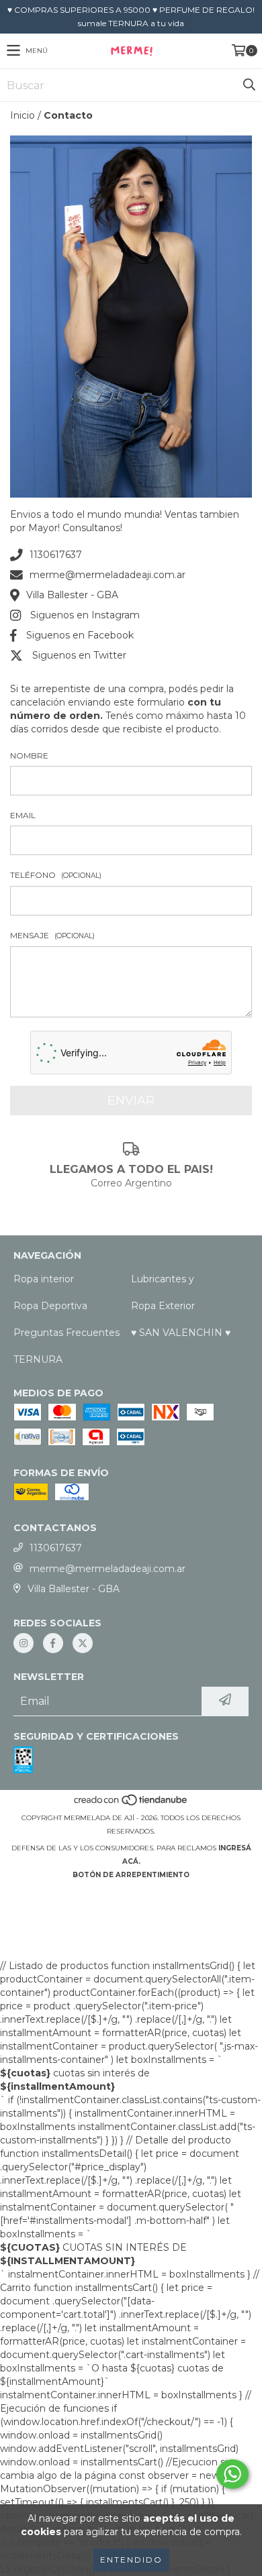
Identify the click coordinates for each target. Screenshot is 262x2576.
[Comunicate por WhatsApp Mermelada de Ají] (232, 2474)
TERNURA (38, 1359)
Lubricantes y (163, 1279)
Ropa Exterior (163, 1306)
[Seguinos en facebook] (53, 1643)
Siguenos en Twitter (79, 655)
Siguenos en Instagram (85, 615)
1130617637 (56, 555)
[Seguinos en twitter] (83, 1643)
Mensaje (52, 935)
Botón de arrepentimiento (131, 1875)
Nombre (29, 755)
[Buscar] (249, 85)
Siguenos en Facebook (80, 635)
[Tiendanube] (131, 1804)
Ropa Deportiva (50, 1306)
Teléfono (56, 875)
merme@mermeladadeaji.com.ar (107, 575)
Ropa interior (44, 1279)
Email (23, 815)
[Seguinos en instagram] (24, 1643)
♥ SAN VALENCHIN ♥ (181, 1333)
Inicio (23, 115)
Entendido (131, 2560)
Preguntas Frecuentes (67, 1333)
